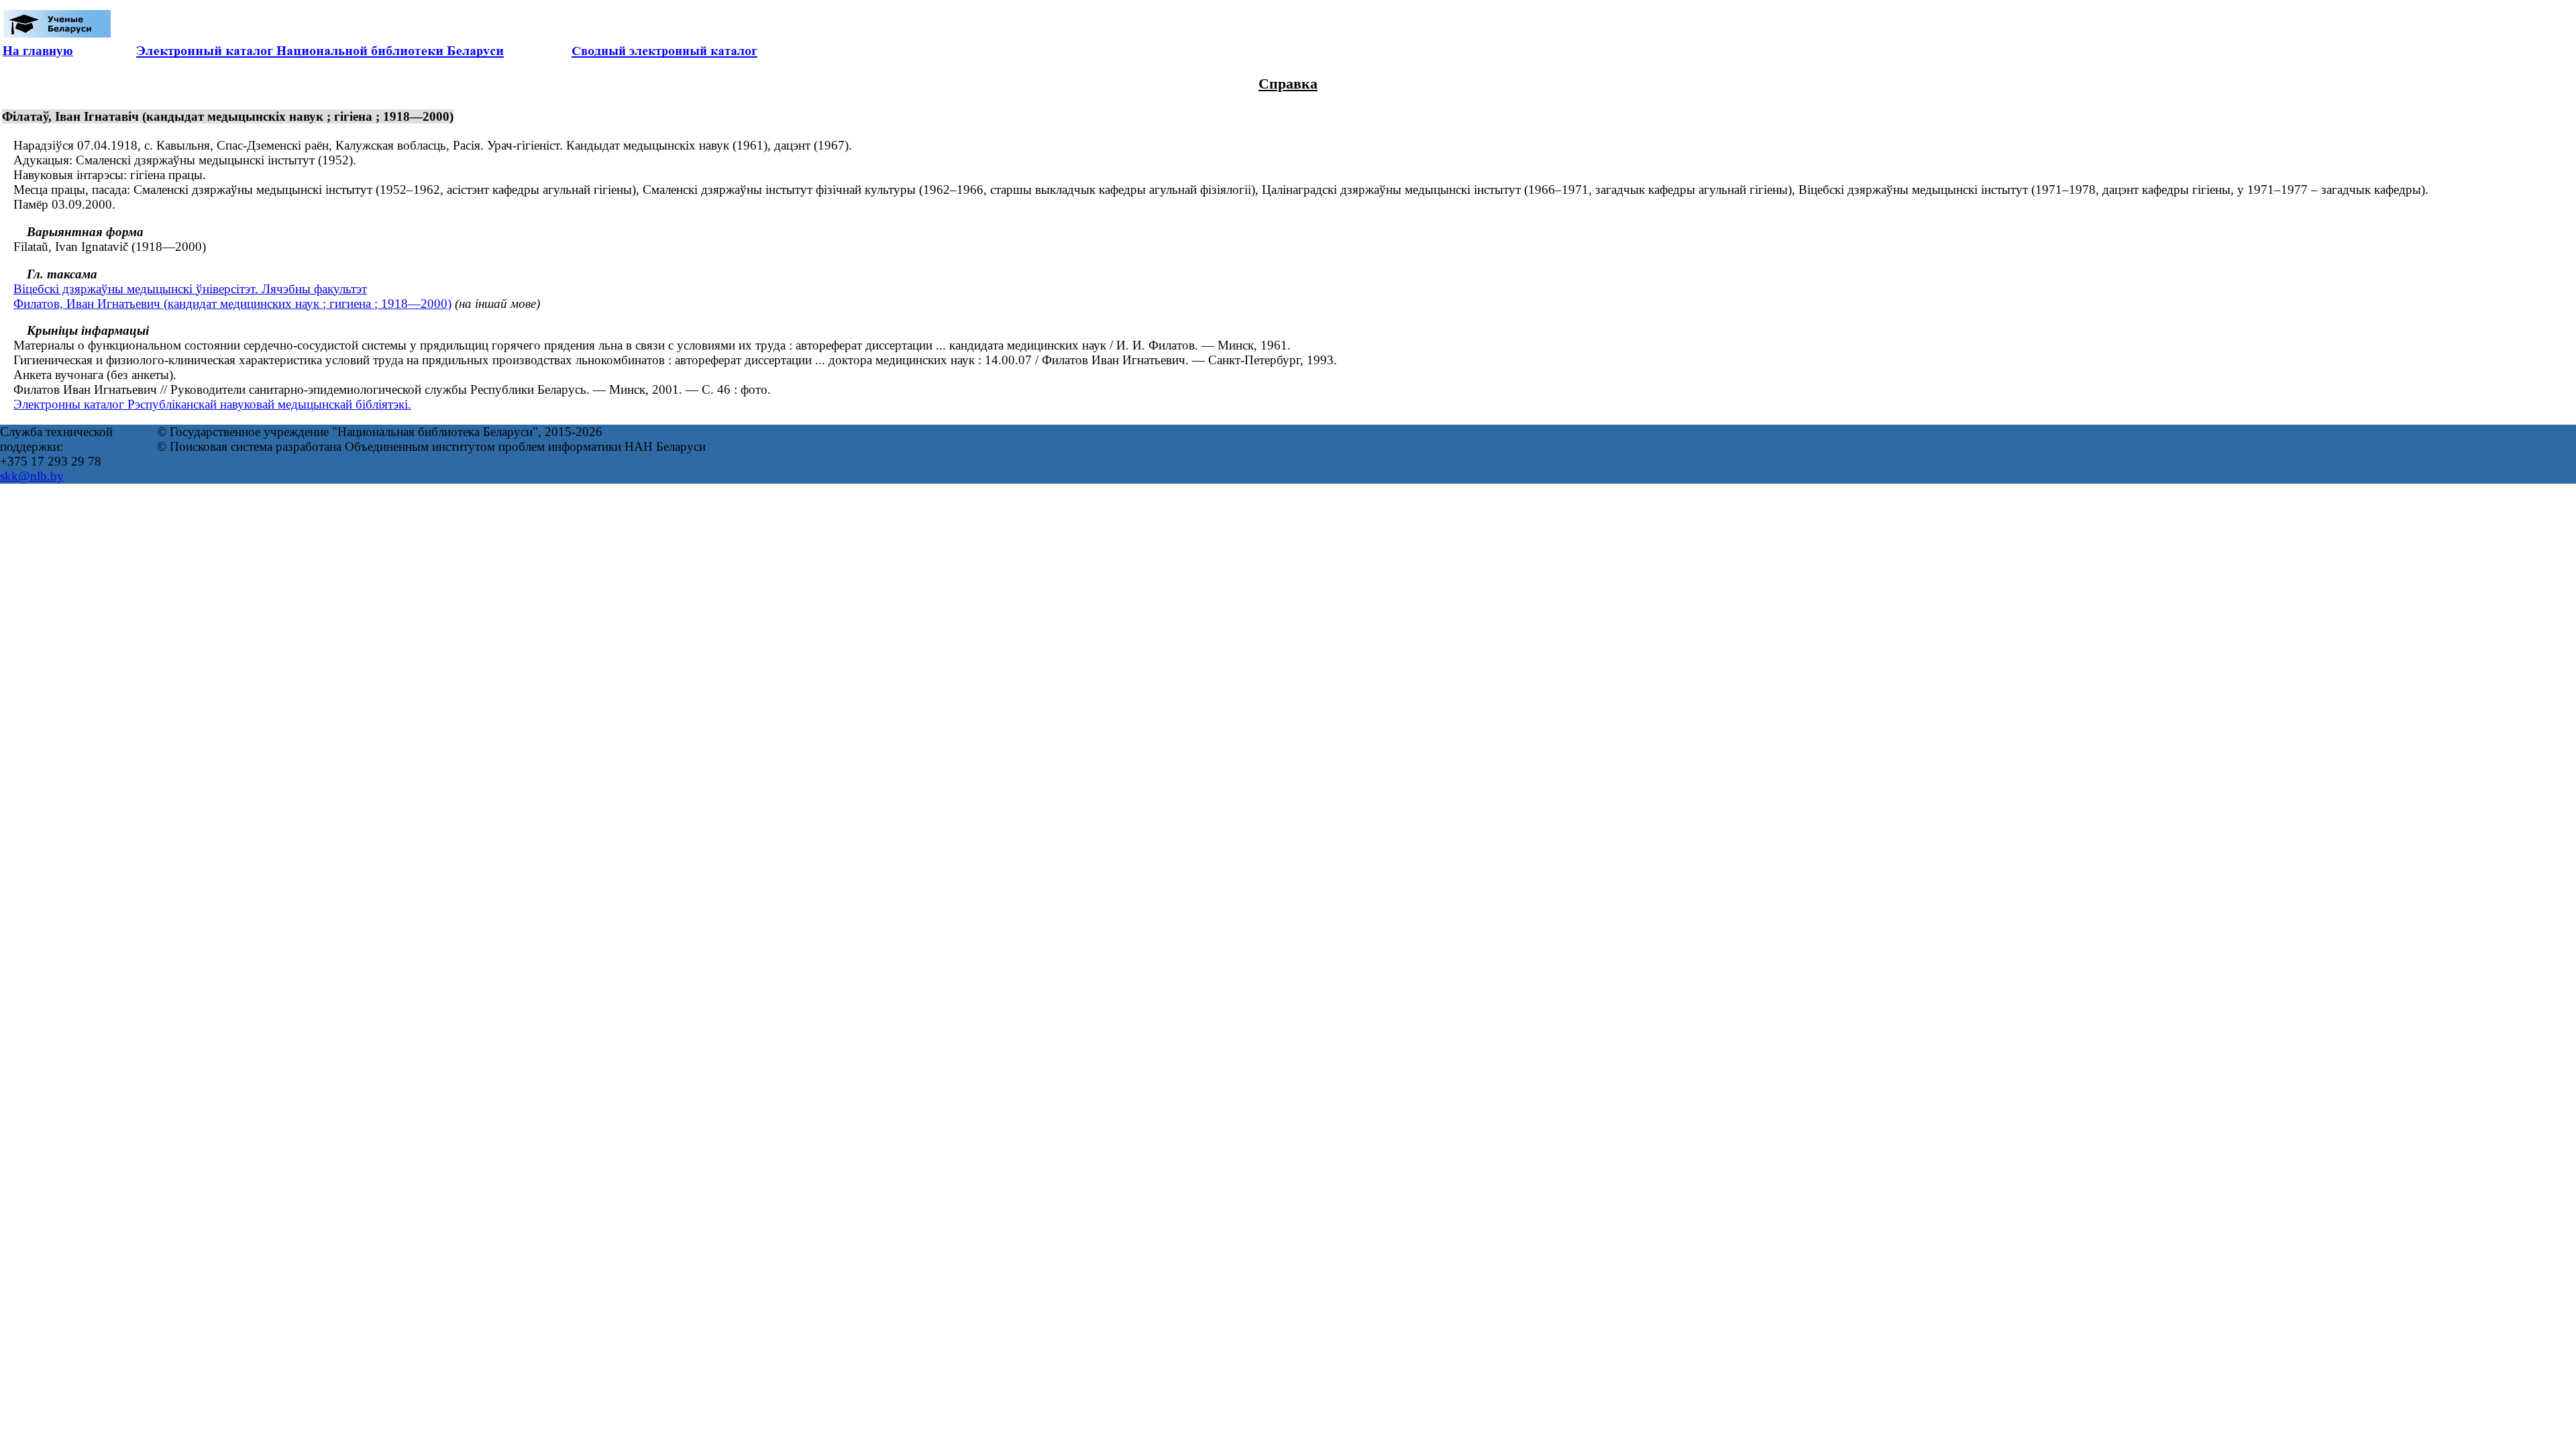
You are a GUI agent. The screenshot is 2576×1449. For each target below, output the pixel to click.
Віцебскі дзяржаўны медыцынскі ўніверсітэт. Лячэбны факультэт (190, 289)
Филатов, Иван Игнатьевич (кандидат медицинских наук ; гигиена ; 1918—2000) (232, 304)
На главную (38, 51)
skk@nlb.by (32, 476)
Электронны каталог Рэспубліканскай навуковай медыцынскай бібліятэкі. (212, 404)
